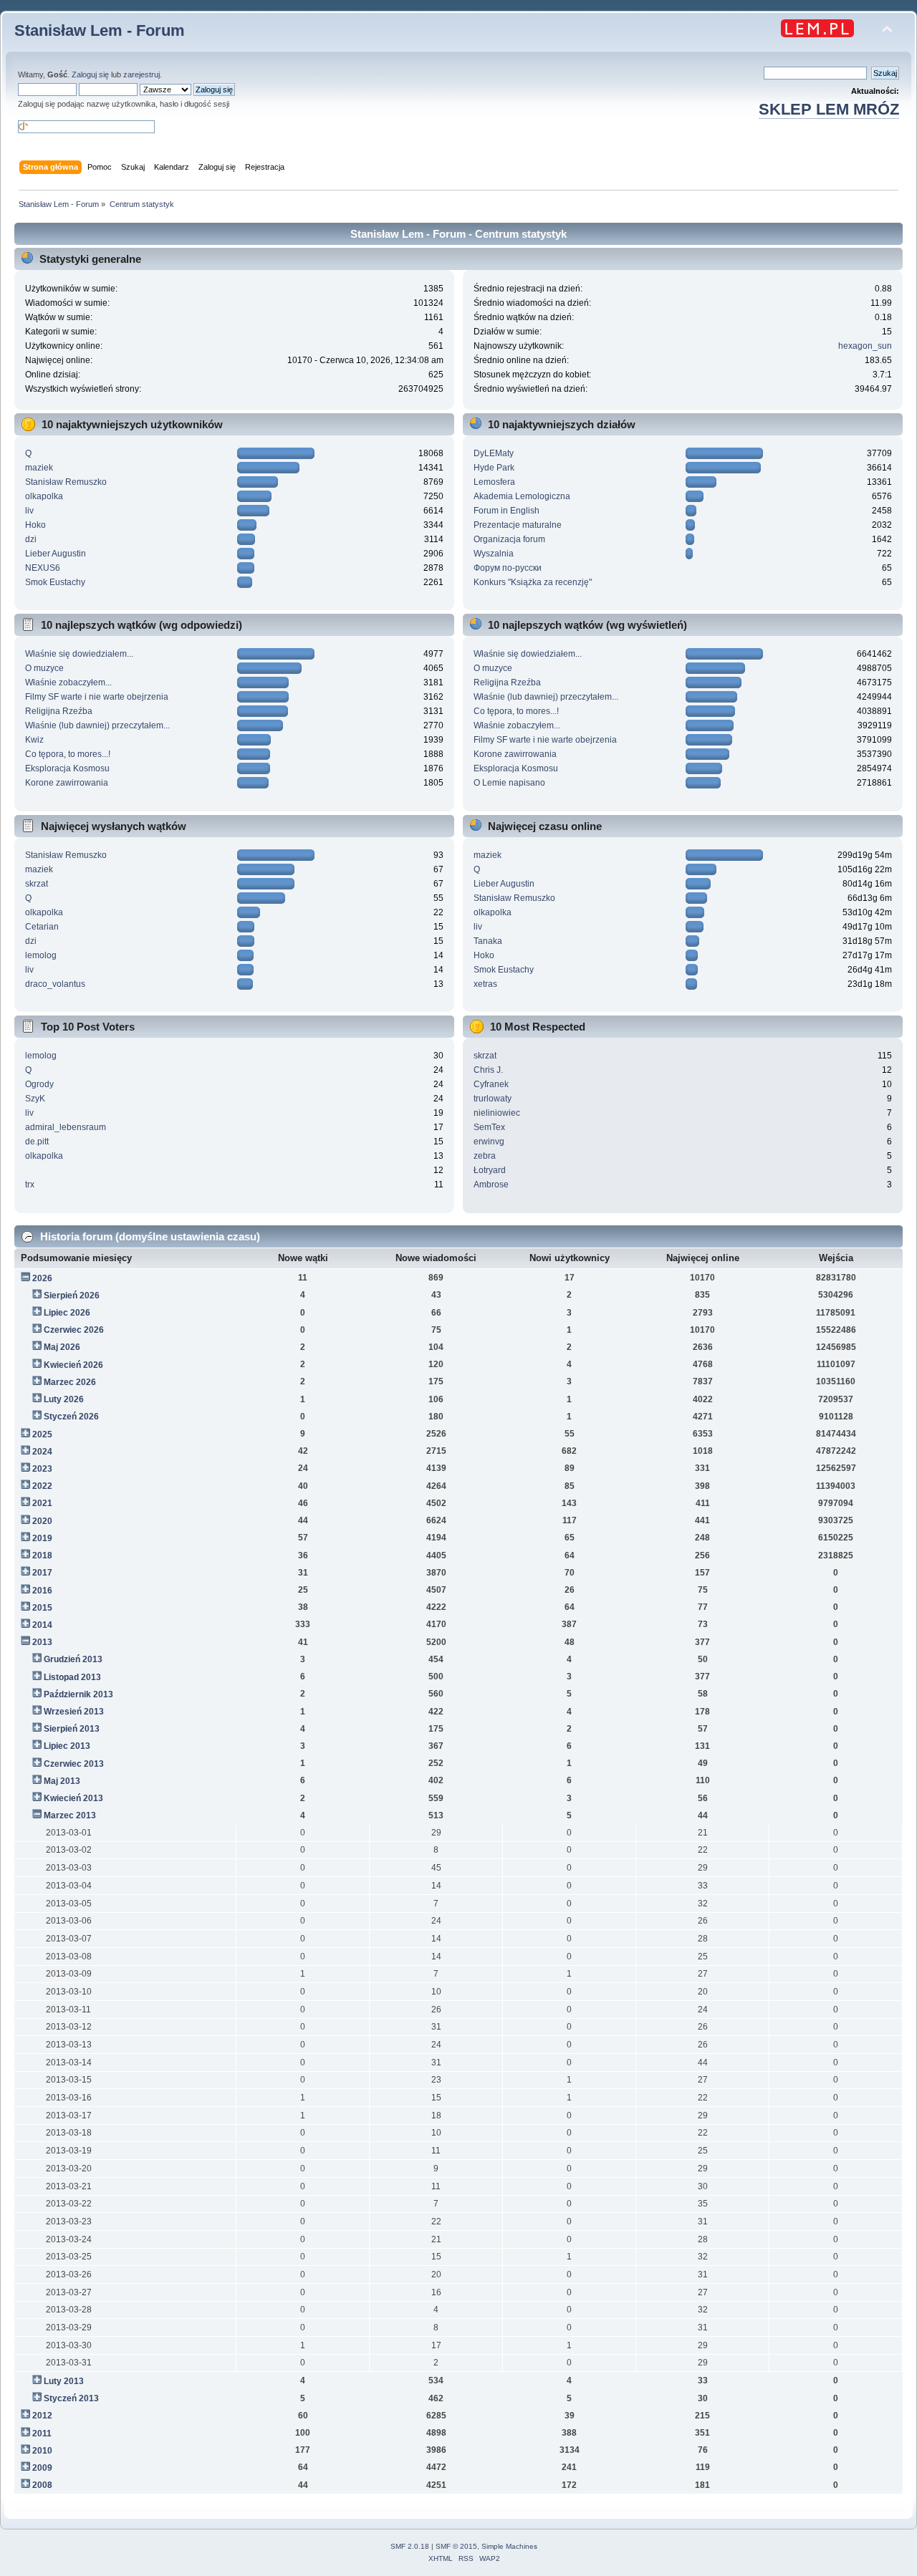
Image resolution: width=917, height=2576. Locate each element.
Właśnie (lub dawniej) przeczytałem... (97, 725)
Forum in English (506, 511)
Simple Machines (509, 2546)
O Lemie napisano (509, 783)
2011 (42, 2433)
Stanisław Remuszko (66, 482)
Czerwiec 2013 (74, 1764)
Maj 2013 (62, 1781)
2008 (42, 2485)
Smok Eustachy (55, 582)
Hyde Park (494, 468)
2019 (42, 1538)
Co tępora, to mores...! (68, 754)
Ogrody (39, 1084)
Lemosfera (494, 482)
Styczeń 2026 (71, 1417)
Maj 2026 (62, 1347)
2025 (42, 1434)
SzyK (35, 1099)
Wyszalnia (494, 554)
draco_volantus (55, 984)
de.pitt (37, 1142)
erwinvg (489, 1142)
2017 (42, 1573)
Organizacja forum (509, 539)
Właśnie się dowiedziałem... (79, 654)
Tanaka (488, 941)
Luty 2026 (64, 1399)
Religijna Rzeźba (59, 711)
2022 (42, 1486)
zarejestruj (141, 74)
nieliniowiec (497, 1113)
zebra (485, 1156)
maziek (39, 468)
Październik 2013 (78, 1694)
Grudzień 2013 (73, 1659)
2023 (42, 1469)
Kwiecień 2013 (73, 1798)
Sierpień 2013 (72, 1729)
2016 (42, 1591)
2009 (42, 2468)
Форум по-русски (508, 568)
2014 (42, 1625)
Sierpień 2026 (72, 1296)
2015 (42, 1608)
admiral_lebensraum (66, 1127)
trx (30, 1185)
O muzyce (44, 668)
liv (29, 511)
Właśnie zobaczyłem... (68, 682)
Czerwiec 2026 (74, 1330)
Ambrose (491, 1185)
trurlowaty (493, 1099)
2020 (42, 1521)
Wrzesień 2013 (74, 1712)
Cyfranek (491, 1084)
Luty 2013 (64, 2381)
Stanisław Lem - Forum (100, 30)
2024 (42, 1452)
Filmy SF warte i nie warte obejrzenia (97, 697)
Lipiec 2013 (67, 1746)
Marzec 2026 (70, 1382)
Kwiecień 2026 (73, 1365)
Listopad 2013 (72, 1677)
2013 (42, 1642)
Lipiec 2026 (67, 1313)
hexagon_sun (865, 346)
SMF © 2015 (456, 2546)
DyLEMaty (494, 453)
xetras (485, 984)
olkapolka (44, 496)
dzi (31, 539)
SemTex (489, 1127)
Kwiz (34, 740)
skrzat (37, 884)
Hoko (35, 525)
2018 (42, 1555)
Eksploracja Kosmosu (67, 768)
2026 (42, 1278)
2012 (42, 2416)
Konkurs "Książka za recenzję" (533, 582)
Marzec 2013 (70, 1815)
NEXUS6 (43, 568)
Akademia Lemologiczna (522, 496)
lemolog (41, 955)
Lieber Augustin (56, 554)
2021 (42, 1503)
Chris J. (488, 1070)
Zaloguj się (90, 74)
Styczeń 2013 (71, 2398)
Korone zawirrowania (67, 783)
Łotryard (490, 1170)
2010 (42, 2451)
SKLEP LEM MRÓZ (829, 109)
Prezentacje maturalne (518, 525)
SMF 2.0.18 (410, 2546)
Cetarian (42, 927)
